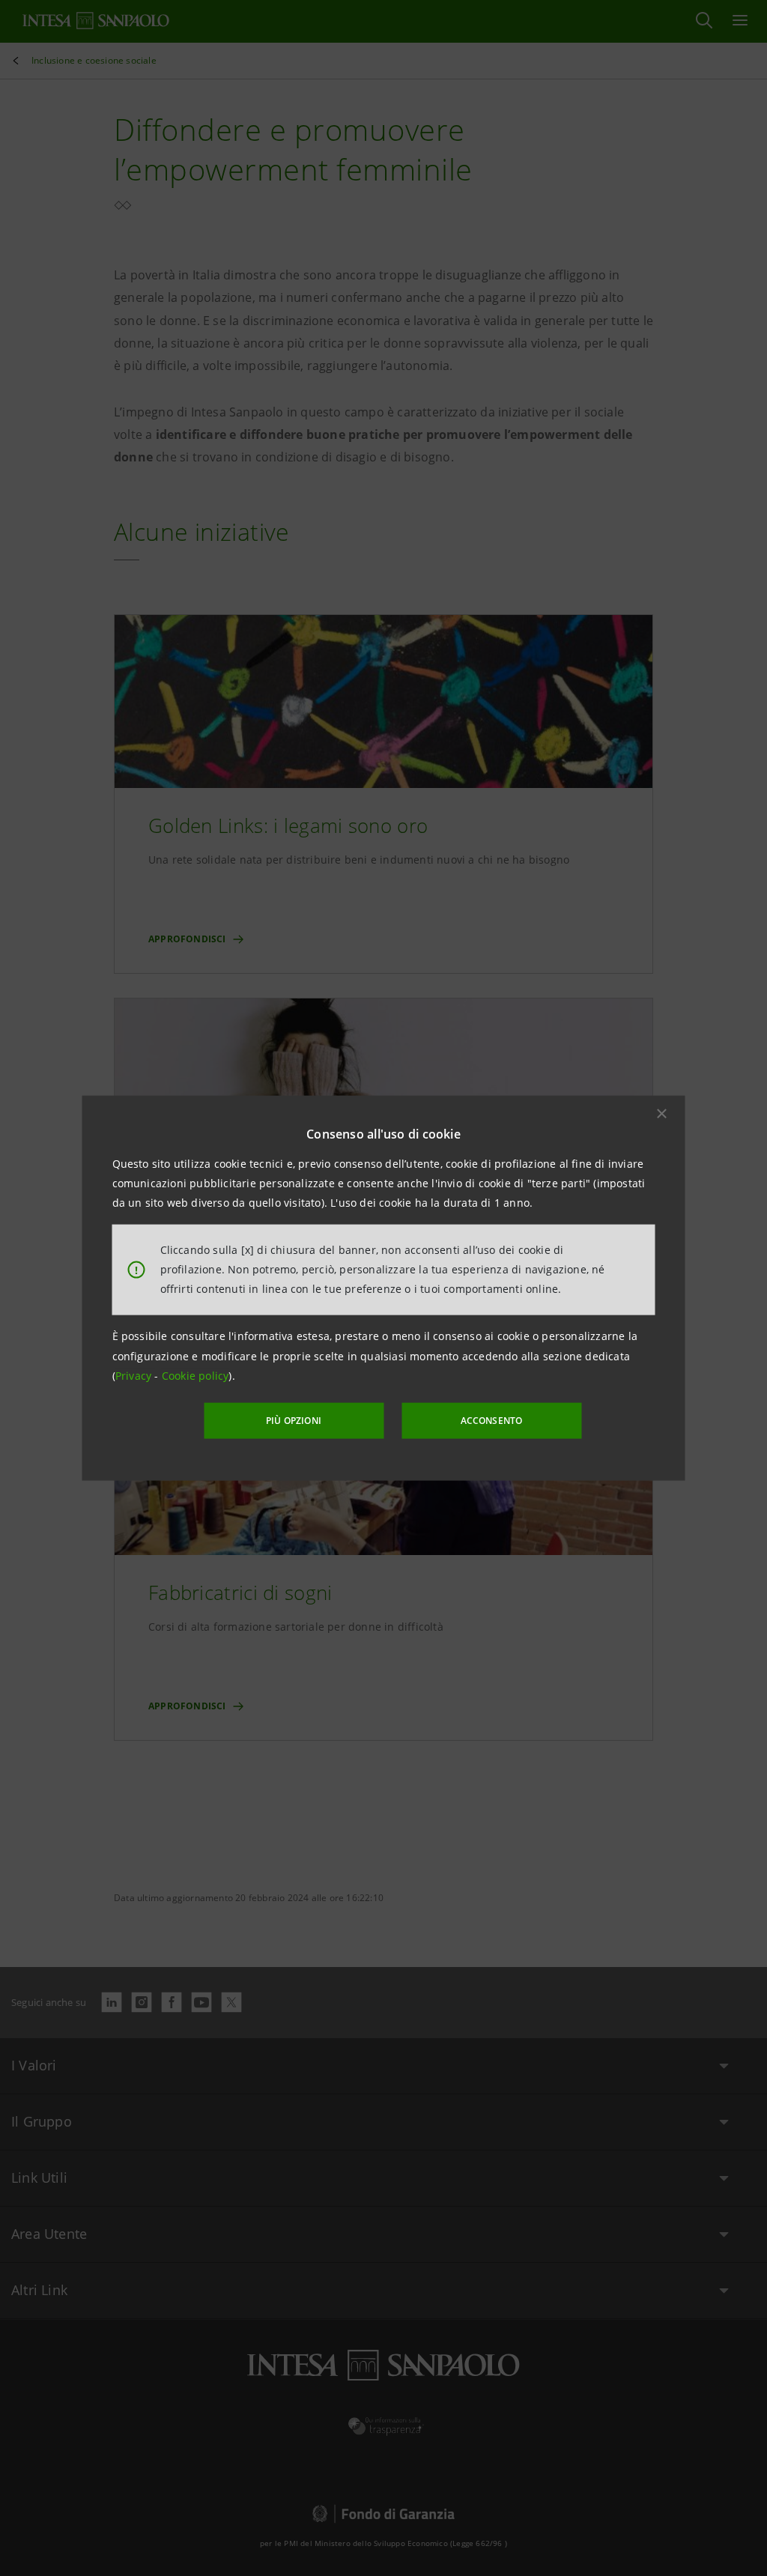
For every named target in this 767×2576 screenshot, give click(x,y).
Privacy (135, 1376)
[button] (662, 1113)
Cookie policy (195, 1376)
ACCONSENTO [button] (492, 1421)
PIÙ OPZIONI (294, 1421)
